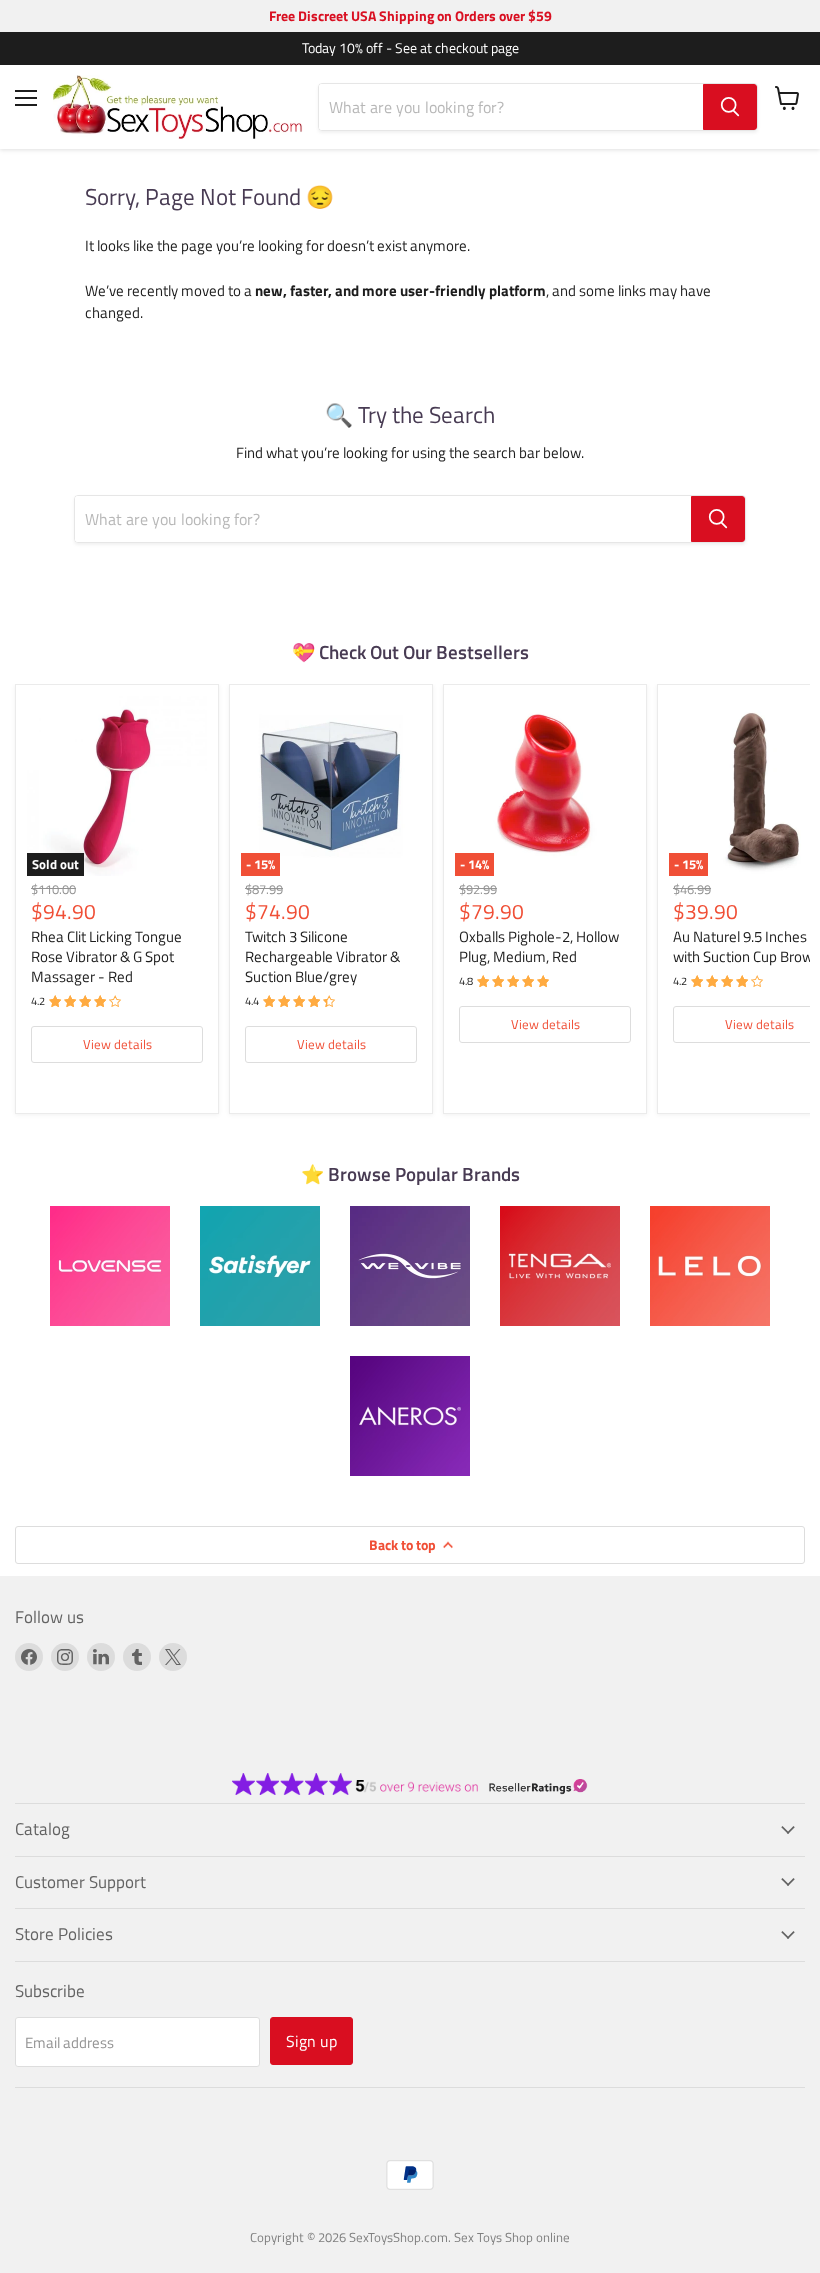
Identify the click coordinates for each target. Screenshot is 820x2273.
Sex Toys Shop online (512, 2237)
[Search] (730, 107)
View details (117, 1044)
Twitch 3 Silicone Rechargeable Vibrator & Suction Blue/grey (322, 956)
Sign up (311, 2041)
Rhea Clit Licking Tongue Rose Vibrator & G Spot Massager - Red (106, 956)
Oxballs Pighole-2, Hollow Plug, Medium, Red (539, 946)
